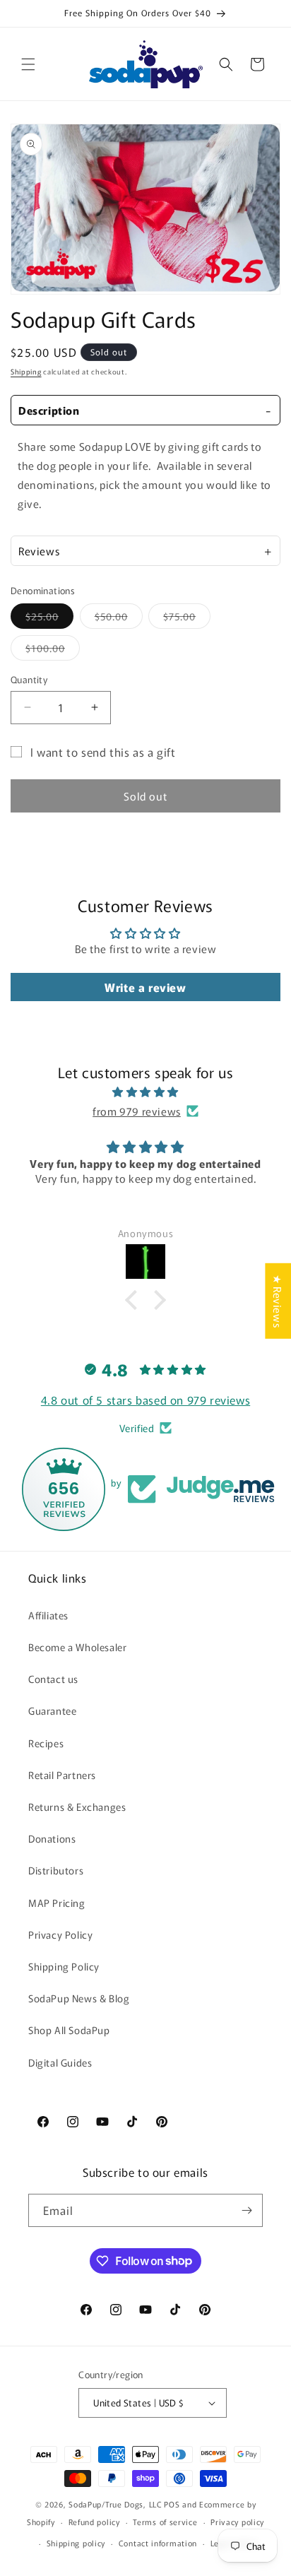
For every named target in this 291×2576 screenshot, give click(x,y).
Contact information (158, 2543)
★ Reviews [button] (278, 1301)
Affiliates (48, 1615)
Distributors (56, 1870)
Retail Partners (62, 1775)
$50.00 (119, 619)
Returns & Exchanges (77, 1807)
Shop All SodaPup (69, 2030)
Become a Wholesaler (77, 1647)
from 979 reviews (137, 1111)
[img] (145, 1092)
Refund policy (94, 2522)
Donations (52, 1838)
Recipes (46, 1743)
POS (172, 2504)
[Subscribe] (247, 2210)
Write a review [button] (145, 987)
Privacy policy (237, 2522)
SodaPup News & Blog (79, 1998)
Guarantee (52, 1711)
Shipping (26, 371)
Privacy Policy (60, 1934)
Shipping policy (76, 2543)
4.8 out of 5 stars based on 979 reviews (145, 1400)
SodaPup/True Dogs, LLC (115, 2504)
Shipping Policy (64, 1966)
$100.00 (53, 650)
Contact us (53, 1679)
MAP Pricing (57, 1903)
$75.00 (187, 619)
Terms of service (165, 2522)
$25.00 (49, 619)
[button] (28, 64)
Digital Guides (60, 2062)
